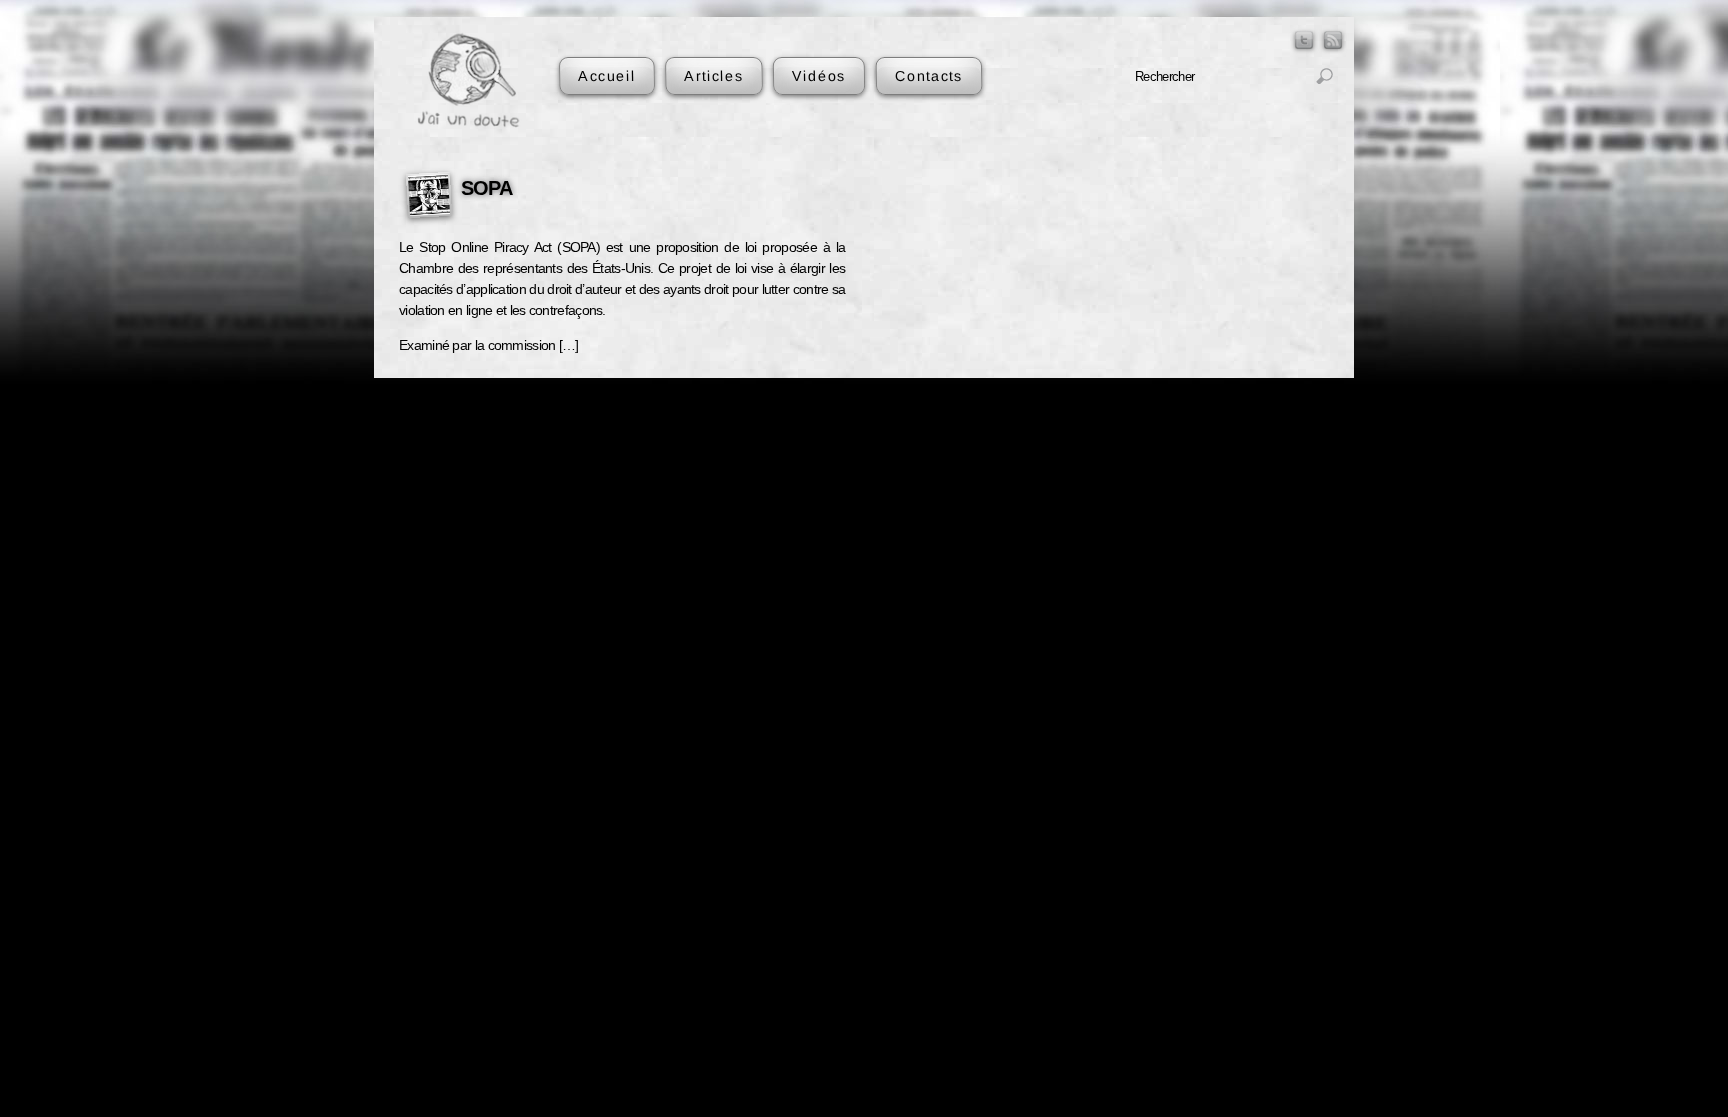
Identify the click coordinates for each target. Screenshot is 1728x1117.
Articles (713, 75)
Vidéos (819, 75)
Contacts (928, 75)
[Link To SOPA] (429, 198)
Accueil (607, 75)
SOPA (486, 188)
